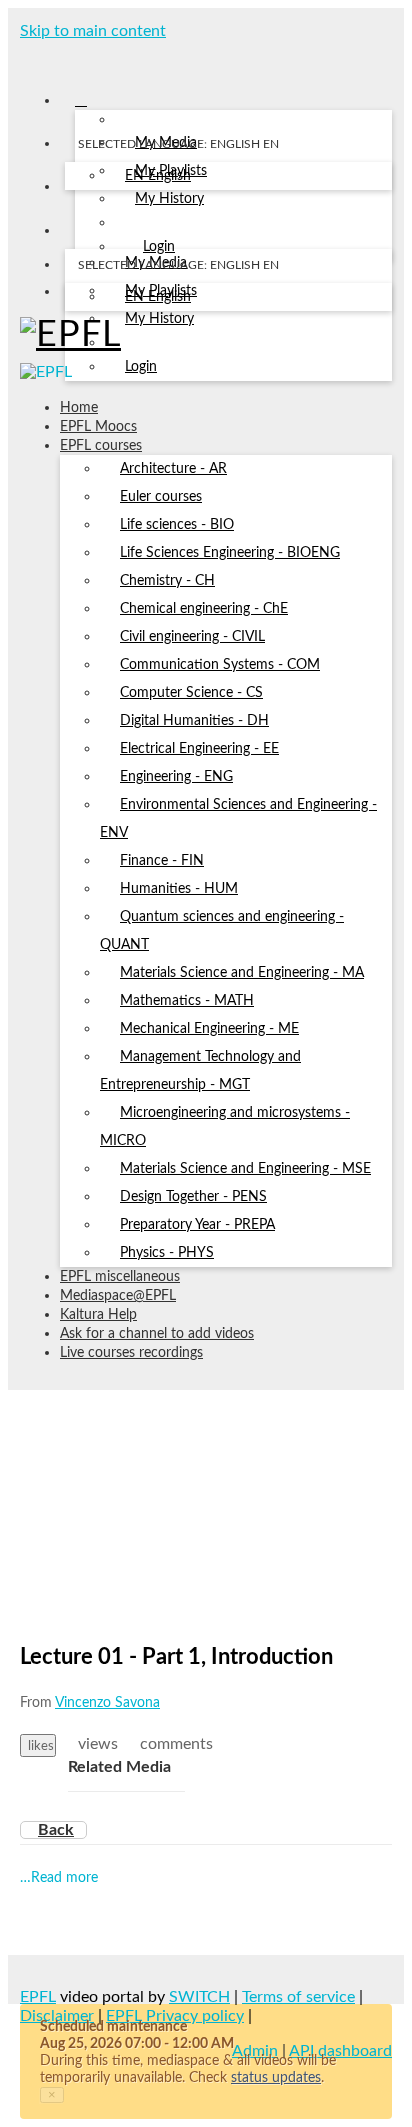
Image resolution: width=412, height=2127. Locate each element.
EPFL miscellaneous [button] (120, 1277)
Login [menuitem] (141, 367)
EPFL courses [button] (101, 446)
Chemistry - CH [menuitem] (167, 581)
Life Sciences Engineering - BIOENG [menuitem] (230, 553)
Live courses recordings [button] (131, 1353)
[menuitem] (158, 177)
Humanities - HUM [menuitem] (179, 889)
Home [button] (79, 408)
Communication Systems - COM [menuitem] (220, 665)
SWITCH (199, 1997)
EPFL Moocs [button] (98, 427)
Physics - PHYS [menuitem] (167, 1253)
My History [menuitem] (169, 199)
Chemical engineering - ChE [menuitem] (204, 609)
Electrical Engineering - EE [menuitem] (199, 749)
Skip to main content (93, 31)
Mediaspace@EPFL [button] (118, 1296)
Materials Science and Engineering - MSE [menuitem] (245, 1169)
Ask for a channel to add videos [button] (157, 1334)
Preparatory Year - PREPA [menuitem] (197, 1225)
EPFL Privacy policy (175, 2016)
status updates (276, 2078)
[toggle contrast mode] (77, 296)
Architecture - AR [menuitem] (173, 469)
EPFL (38, 1997)
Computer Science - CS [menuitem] (191, 693)
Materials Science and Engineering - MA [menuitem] (242, 973)
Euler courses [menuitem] (161, 497)
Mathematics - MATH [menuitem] (187, 1001)
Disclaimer (57, 2016)
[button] (27, 58)
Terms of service (298, 1997)
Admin (255, 2051)
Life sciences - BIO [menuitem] (177, 525)
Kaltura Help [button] (98, 1315)
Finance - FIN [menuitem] (162, 861)
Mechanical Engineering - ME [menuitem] (209, 1029)
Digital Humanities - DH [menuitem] (194, 721)
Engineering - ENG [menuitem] (176, 777)
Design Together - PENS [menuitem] (193, 1197)
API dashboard (340, 2051)
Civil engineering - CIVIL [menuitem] (192, 637)
